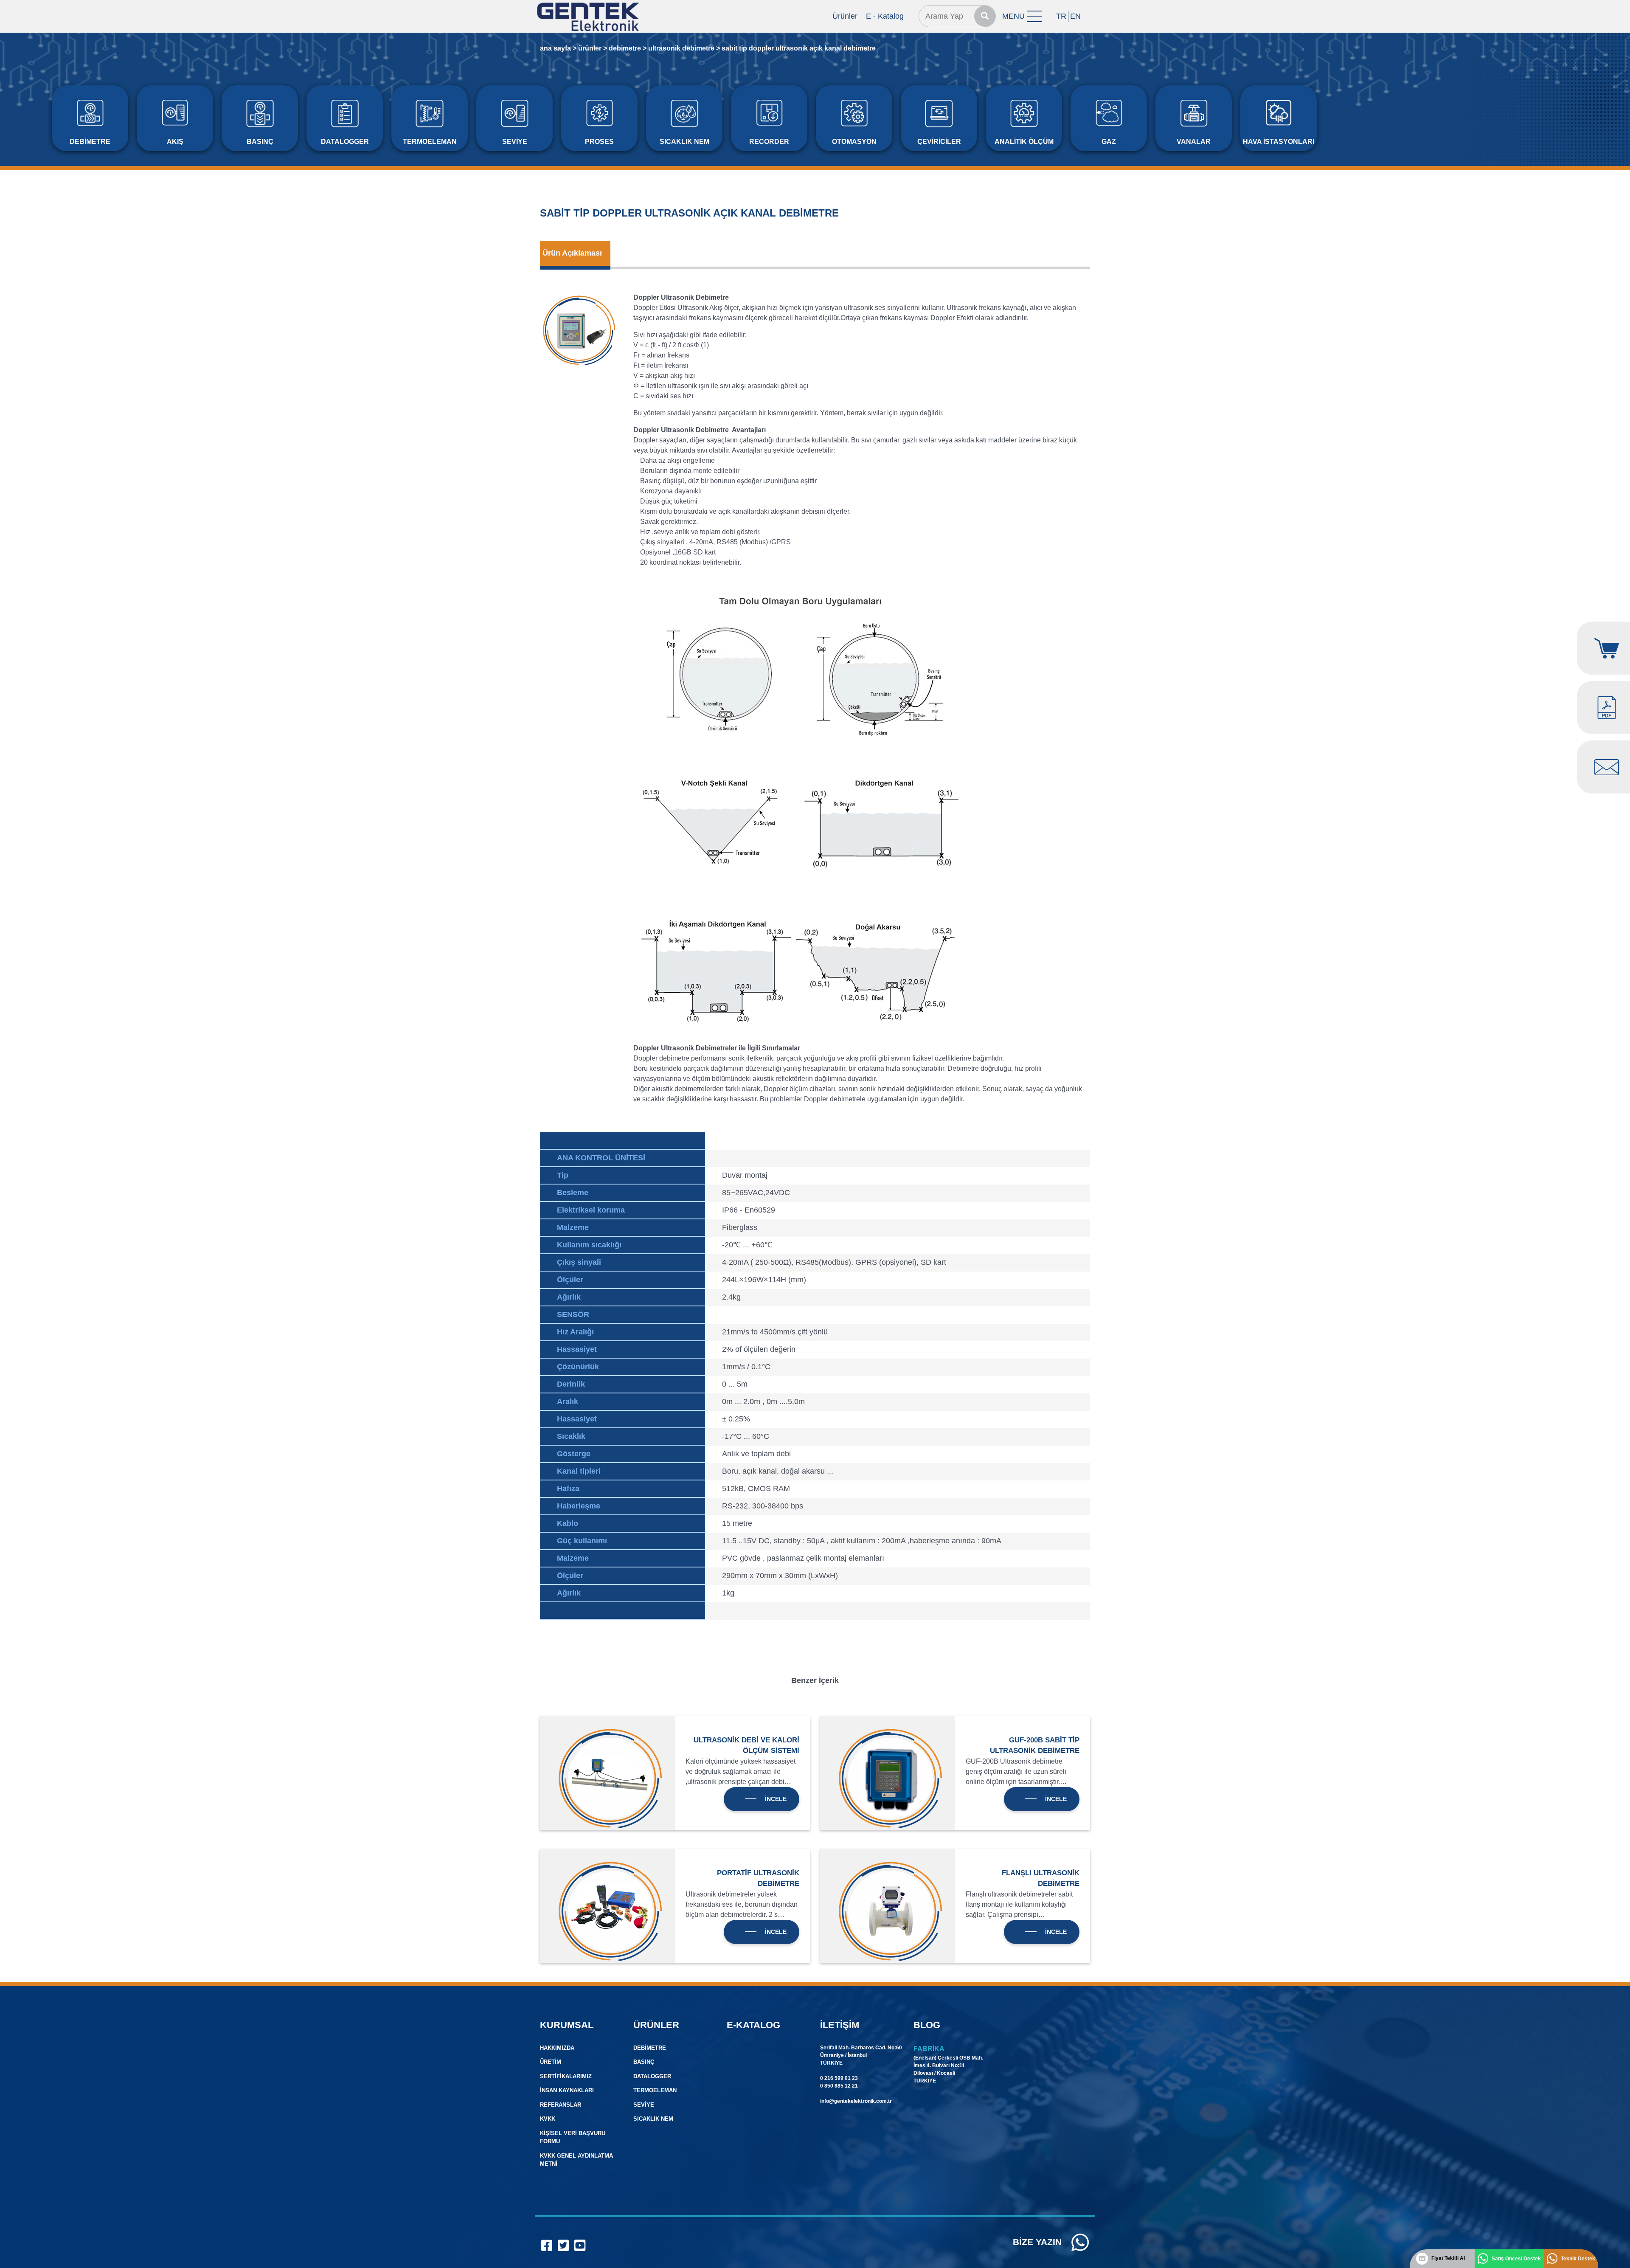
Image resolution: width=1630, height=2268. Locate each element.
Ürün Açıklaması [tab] (572, 253)
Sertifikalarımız (566, 2076)
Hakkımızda (557, 2048)
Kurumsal (567, 2025)
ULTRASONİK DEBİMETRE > (684, 48)
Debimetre (650, 2048)
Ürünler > (593, 48)
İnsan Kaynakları (567, 2090)
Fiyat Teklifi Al (1448, 2258)
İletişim (840, 2025)
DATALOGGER (652, 2076)
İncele (776, 1799)
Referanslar (561, 2105)
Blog (927, 2025)
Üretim (551, 2062)
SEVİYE (644, 2105)
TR (1061, 16)
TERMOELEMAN (655, 2090)
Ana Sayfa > (558, 48)
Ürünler (845, 16)
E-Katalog (753, 2025)
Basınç (644, 2062)
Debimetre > (628, 48)
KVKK (548, 2119)
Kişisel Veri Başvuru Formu (573, 2137)
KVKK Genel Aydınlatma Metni (576, 2160)
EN (1075, 16)
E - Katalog (885, 16)
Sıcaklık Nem (653, 2119)
